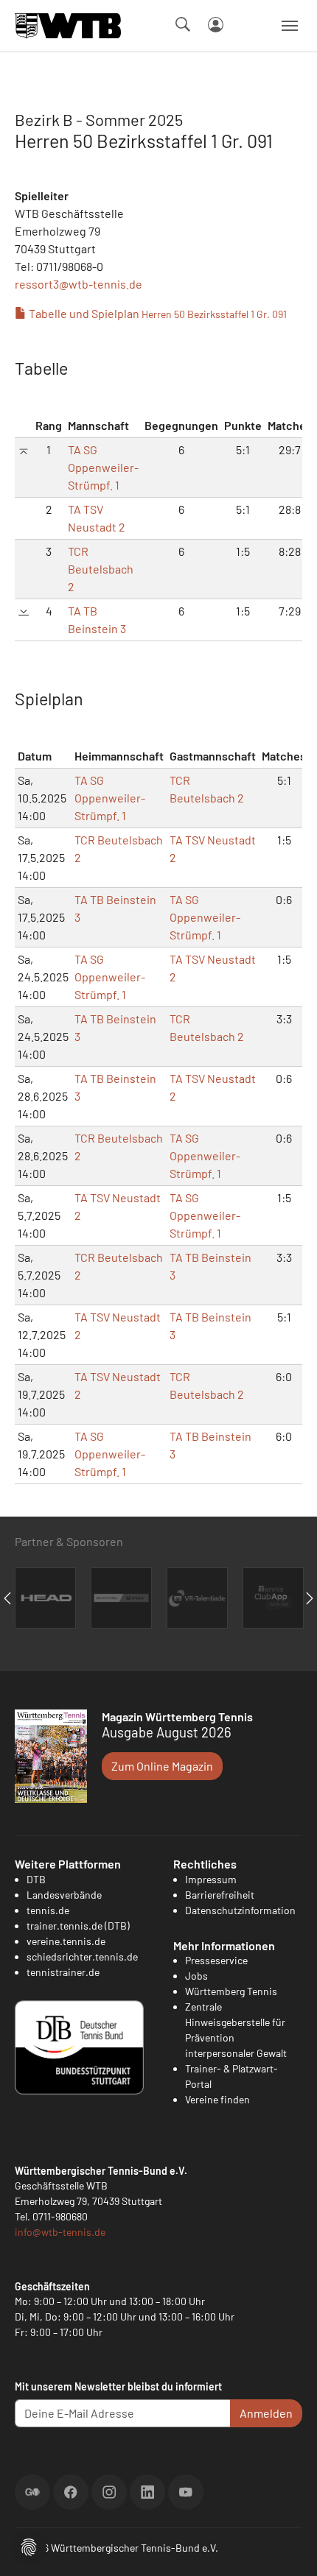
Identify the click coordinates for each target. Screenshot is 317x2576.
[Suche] (183, 24)
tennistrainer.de (63, 1972)
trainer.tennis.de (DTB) (78, 1926)
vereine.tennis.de (66, 1941)
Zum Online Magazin (162, 1766)
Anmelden (266, 2413)
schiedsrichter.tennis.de (82, 1956)
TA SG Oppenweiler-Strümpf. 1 (103, 467)
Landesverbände (64, 1895)
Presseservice (216, 1960)
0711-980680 (60, 2216)
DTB (36, 1879)
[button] (29, 2545)
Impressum (211, 1879)
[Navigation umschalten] (290, 26)
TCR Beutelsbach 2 (101, 569)
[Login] (216, 25)
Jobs (196, 1976)
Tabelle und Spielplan (157, 313)
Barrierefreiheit (220, 1895)
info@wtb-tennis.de (60, 2232)
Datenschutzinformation (240, 1910)
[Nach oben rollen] (288, 2547)
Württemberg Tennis (231, 1991)
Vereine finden (217, 2099)
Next (310, 1598)
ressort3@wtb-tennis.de (79, 284)
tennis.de (48, 1910)
